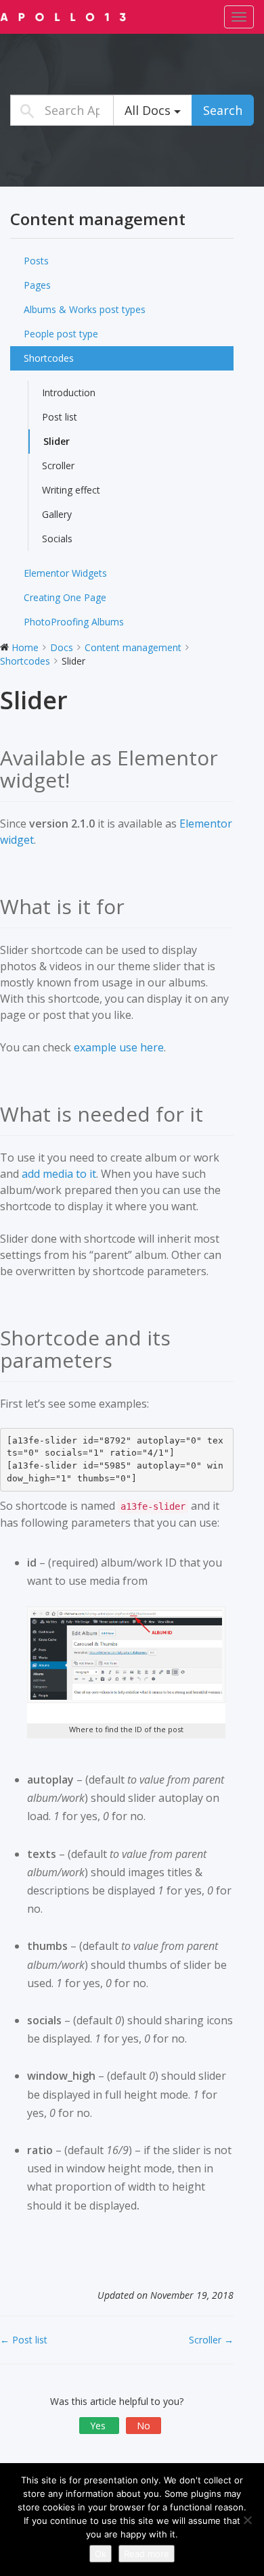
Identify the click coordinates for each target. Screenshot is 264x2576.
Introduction (69, 392)
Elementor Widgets (65, 573)
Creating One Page (65, 597)
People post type (61, 334)
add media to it (59, 1174)
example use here (119, 1047)
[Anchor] (80, 780)
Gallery (57, 514)
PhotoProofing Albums (74, 622)
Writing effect (71, 490)
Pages (37, 285)
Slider (57, 441)
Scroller (58, 466)
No (144, 2426)
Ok (101, 2554)
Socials (57, 539)
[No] (247, 2520)
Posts (36, 261)
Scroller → (211, 2340)
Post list (60, 417)
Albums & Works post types (85, 309)
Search (223, 110)
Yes (99, 2426)
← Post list (24, 2340)
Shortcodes (49, 358)
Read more (147, 2554)
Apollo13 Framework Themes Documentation (85, 16)
